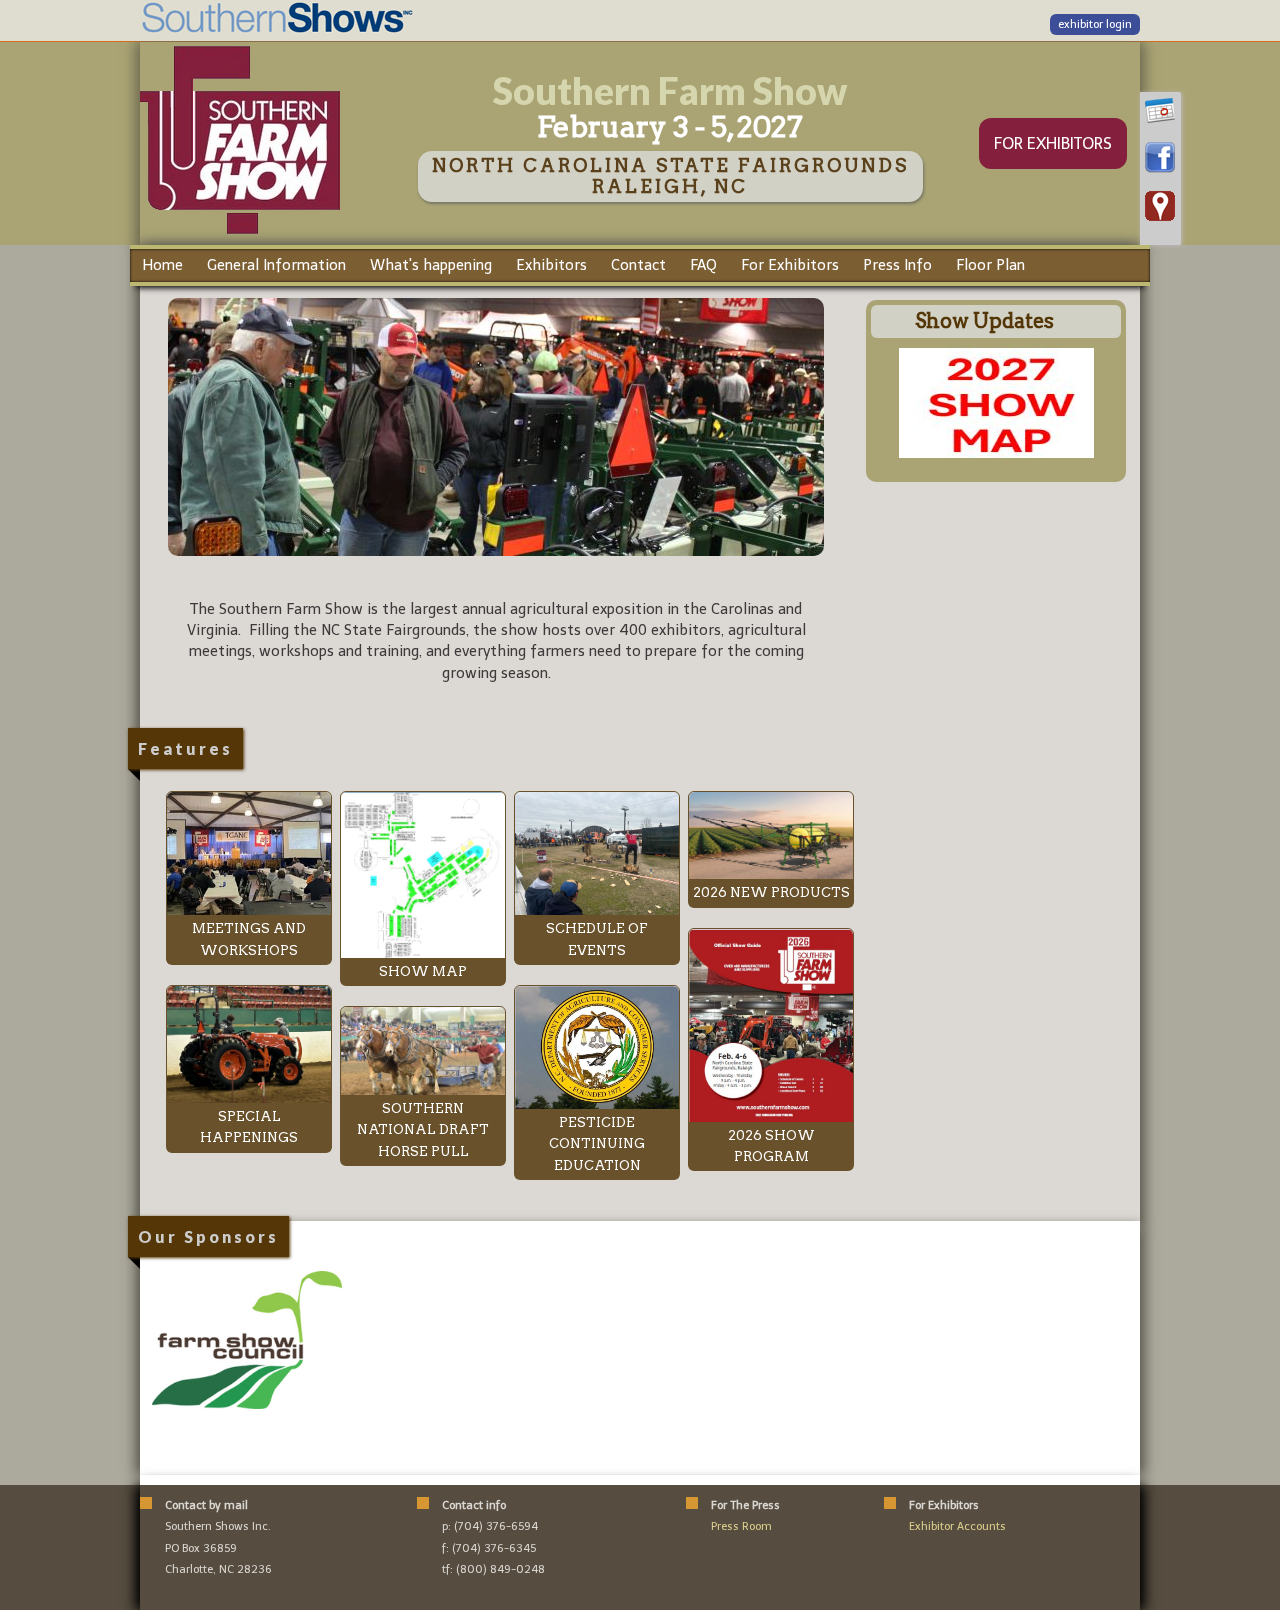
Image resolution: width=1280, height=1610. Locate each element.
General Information (276, 265)
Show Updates (984, 321)
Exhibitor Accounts (957, 1526)
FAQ (703, 265)
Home (162, 265)
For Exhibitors (790, 265)
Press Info (897, 265)
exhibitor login (1095, 24)
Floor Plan (990, 265)
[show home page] (240, 233)
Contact (638, 265)
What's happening (431, 265)
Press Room (741, 1526)
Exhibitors (551, 265)
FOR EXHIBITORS (1053, 143)
